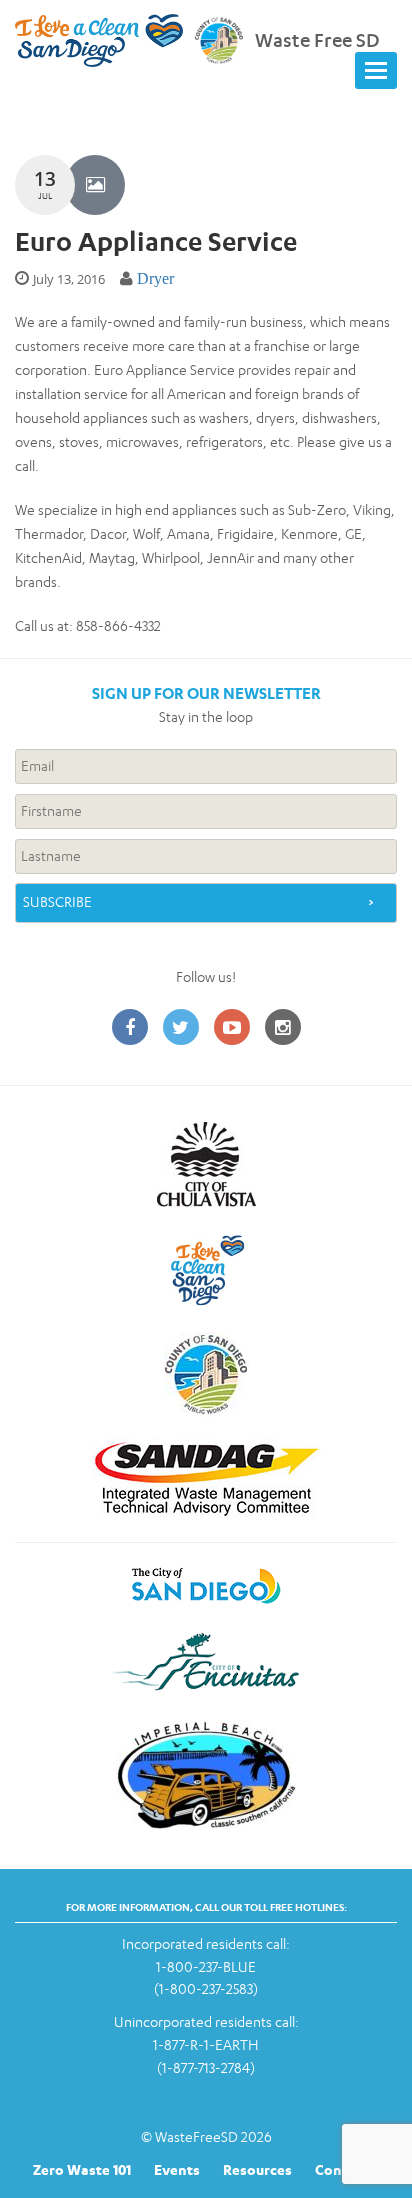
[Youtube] (232, 1028)
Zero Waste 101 (82, 2169)
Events (177, 2169)
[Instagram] (283, 1028)
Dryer (155, 278)
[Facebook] (130, 1028)
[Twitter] (181, 1028)
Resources (257, 2169)
